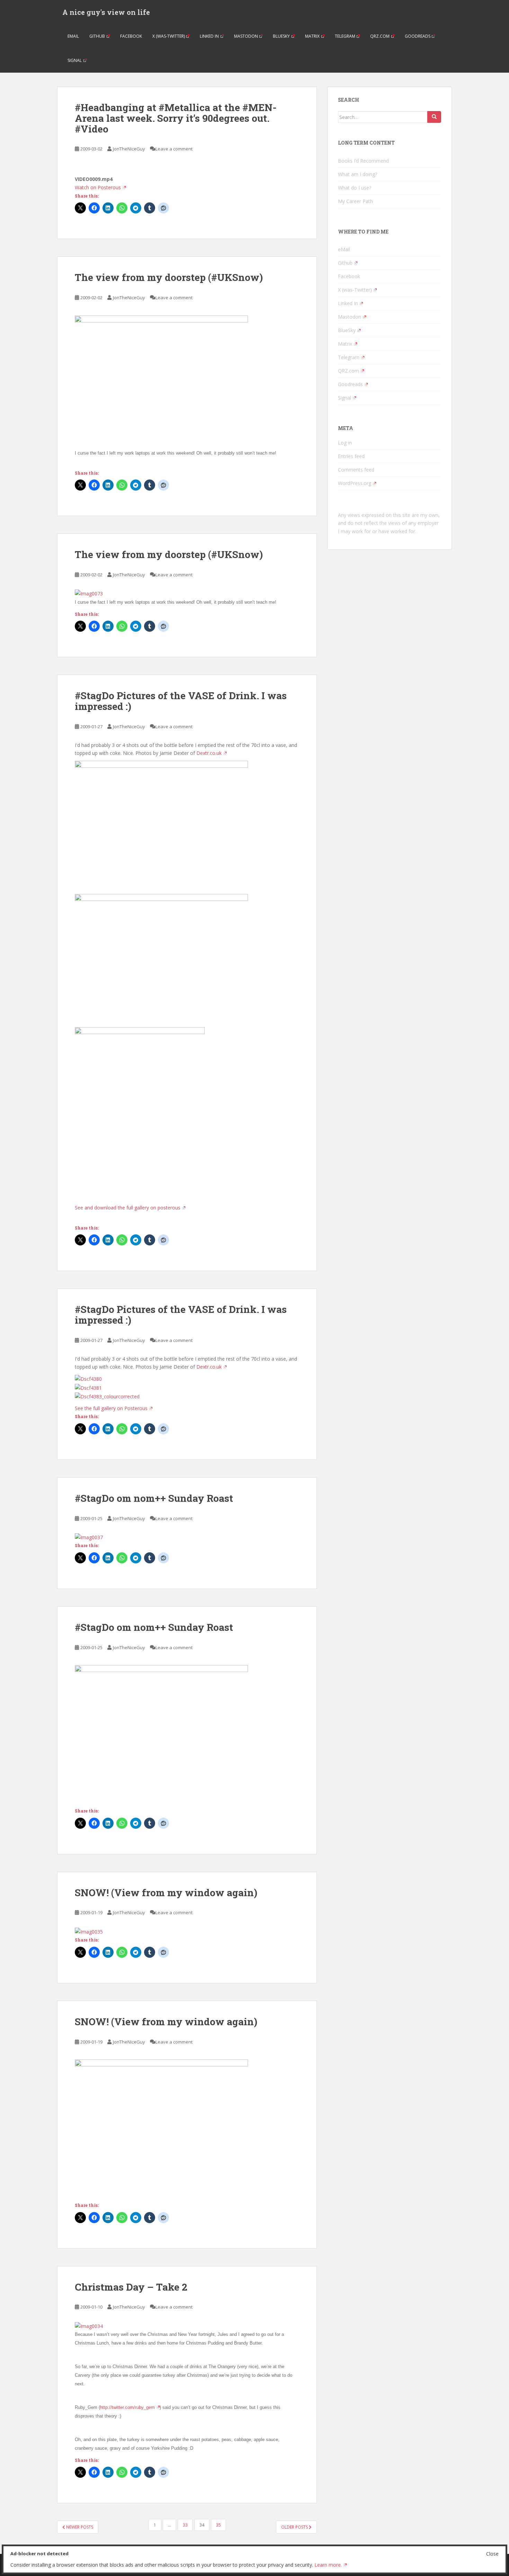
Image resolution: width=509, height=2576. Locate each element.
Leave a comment (174, 149)
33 (185, 2525)
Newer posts (79, 2527)
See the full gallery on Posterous (111, 1408)
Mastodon (246, 36)
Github (97, 36)
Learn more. (328, 2565)
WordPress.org (355, 483)
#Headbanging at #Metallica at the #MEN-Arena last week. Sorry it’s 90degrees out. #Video (176, 118)
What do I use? (355, 188)
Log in (345, 443)
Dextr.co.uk (209, 753)
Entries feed (351, 456)
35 (218, 2525)
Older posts (295, 2527)
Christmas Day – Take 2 (131, 2287)
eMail (73, 36)
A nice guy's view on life (106, 12)
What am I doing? (358, 174)
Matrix (312, 36)
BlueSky (281, 36)
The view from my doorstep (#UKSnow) (169, 277)
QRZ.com (380, 36)
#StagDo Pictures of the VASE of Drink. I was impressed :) (181, 701)
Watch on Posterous (98, 187)
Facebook (131, 36)
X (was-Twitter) (169, 36)
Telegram (345, 36)
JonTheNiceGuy (129, 149)
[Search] (434, 117)
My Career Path (355, 201)
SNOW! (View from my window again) (166, 1893)
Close (492, 2554)
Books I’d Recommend (363, 161)
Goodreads (418, 36)
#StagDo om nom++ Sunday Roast (154, 1498)
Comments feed (356, 470)
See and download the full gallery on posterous (128, 1208)
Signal (75, 60)
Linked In (209, 36)
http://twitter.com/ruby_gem (127, 2407)
